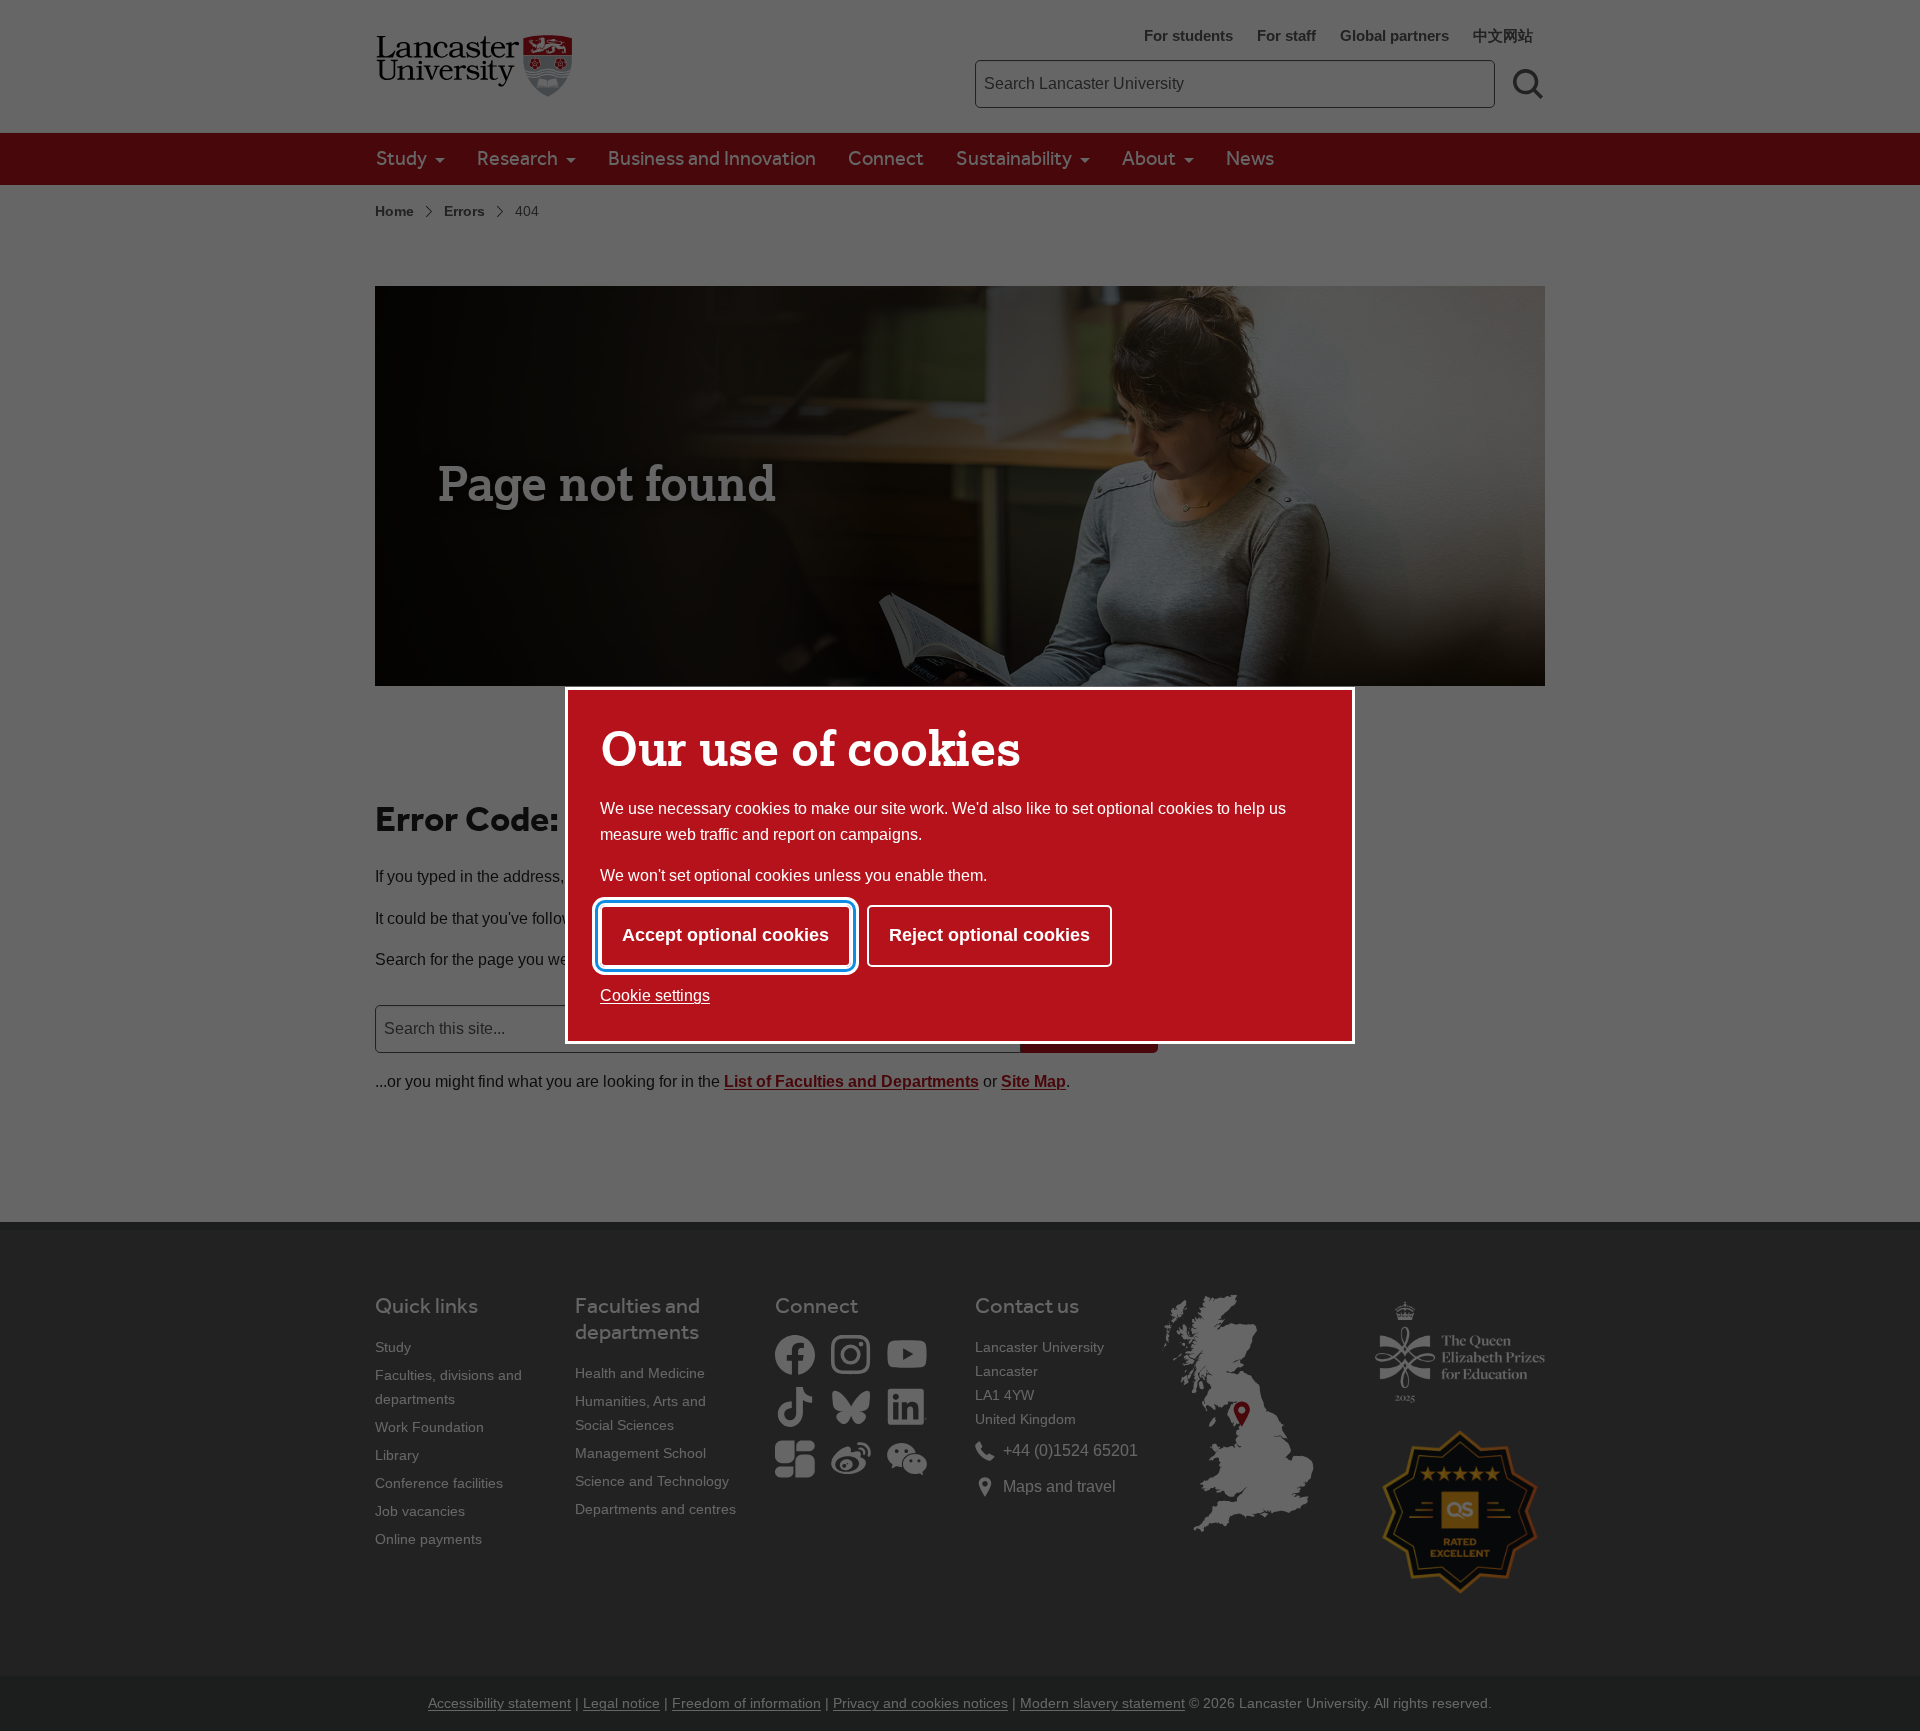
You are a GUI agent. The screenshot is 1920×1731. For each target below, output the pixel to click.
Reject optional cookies (989, 935)
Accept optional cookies (725, 935)
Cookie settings (655, 995)
